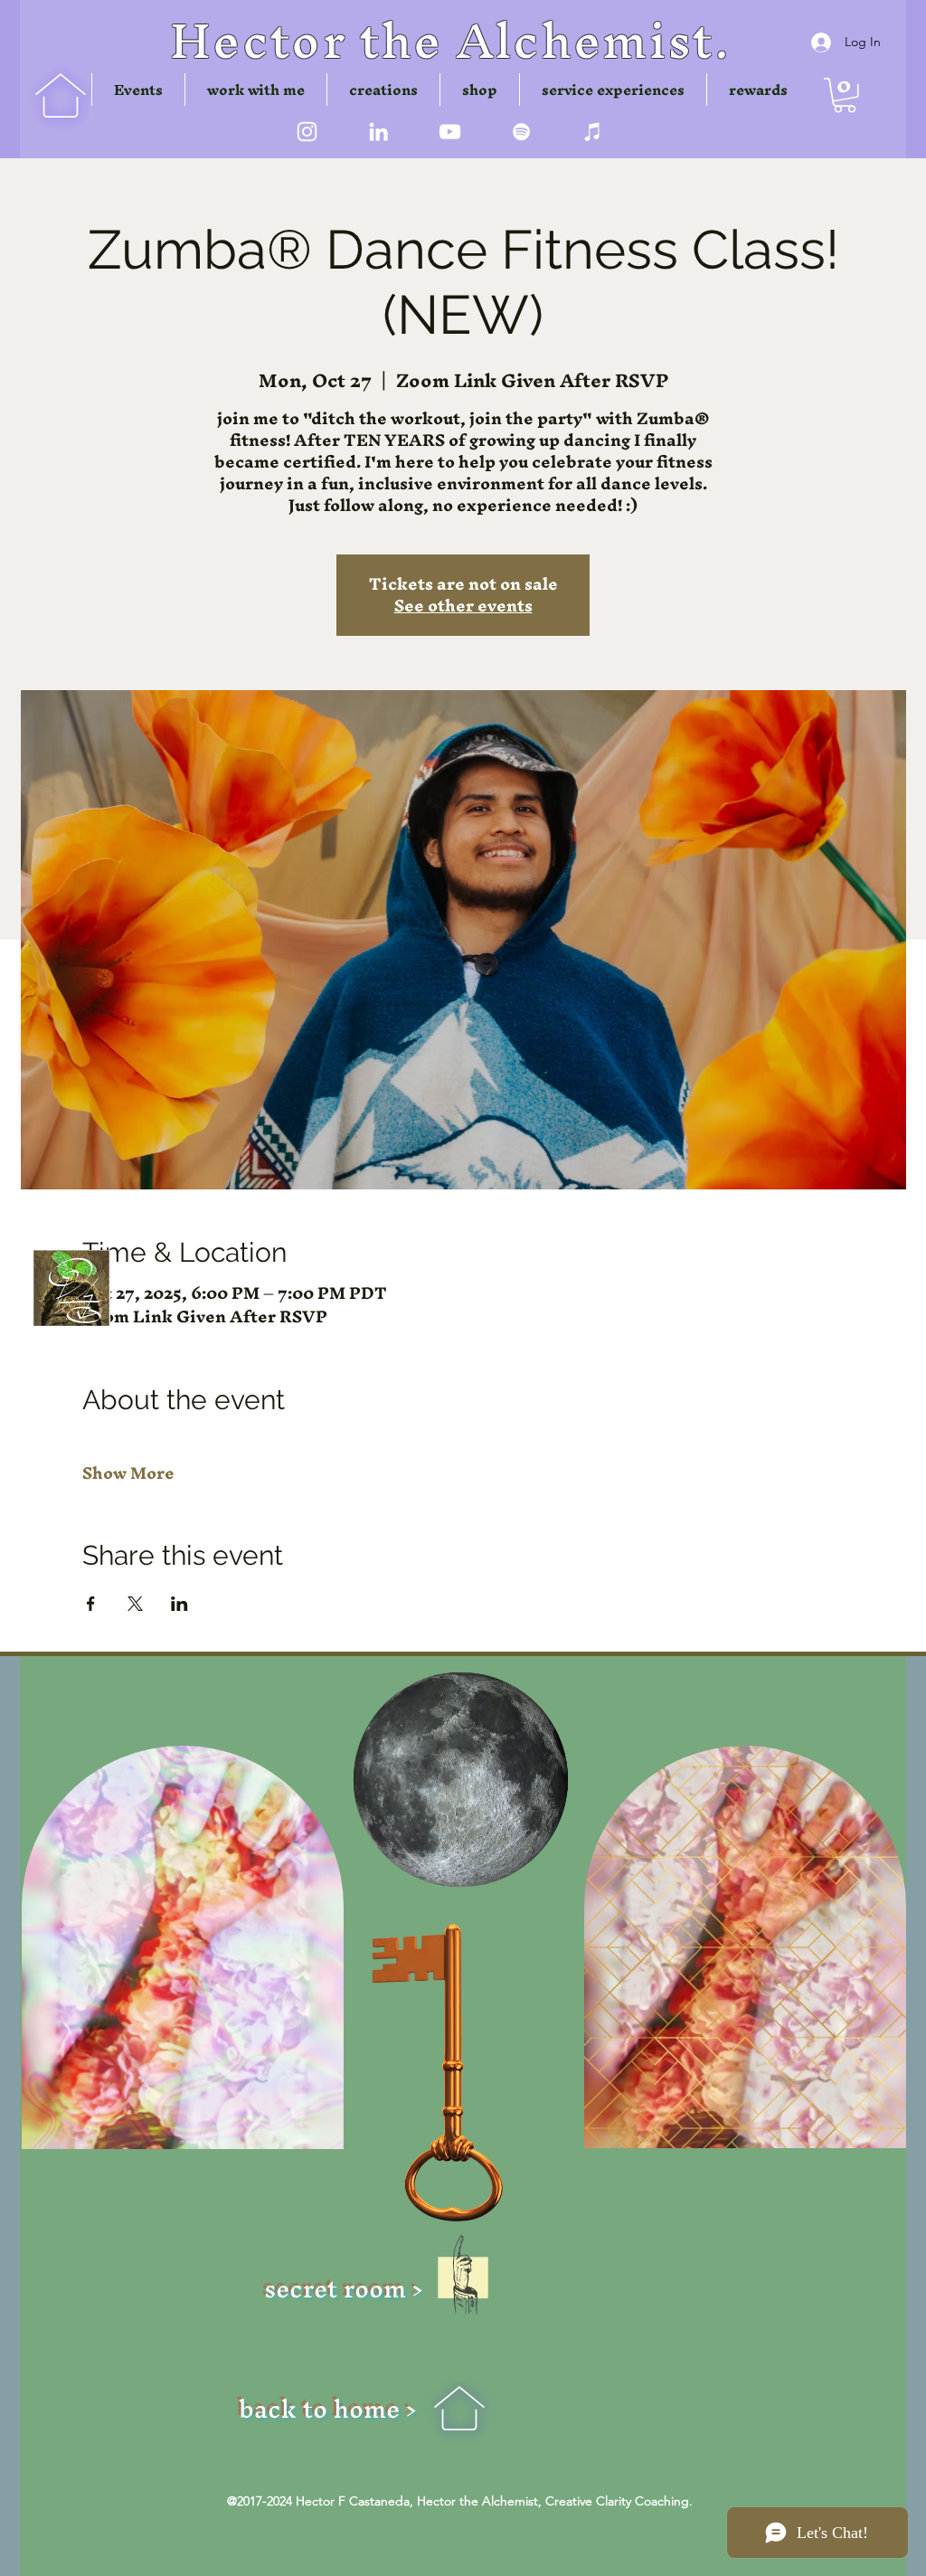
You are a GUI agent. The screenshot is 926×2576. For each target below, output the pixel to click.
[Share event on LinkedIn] (180, 1604)
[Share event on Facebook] (91, 1604)
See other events (463, 606)
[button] (383, 90)
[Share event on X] (135, 1604)
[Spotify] (521, 132)
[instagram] (307, 132)
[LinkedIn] (378, 132)
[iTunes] (593, 132)
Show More (128, 1473)
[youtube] (450, 132)
